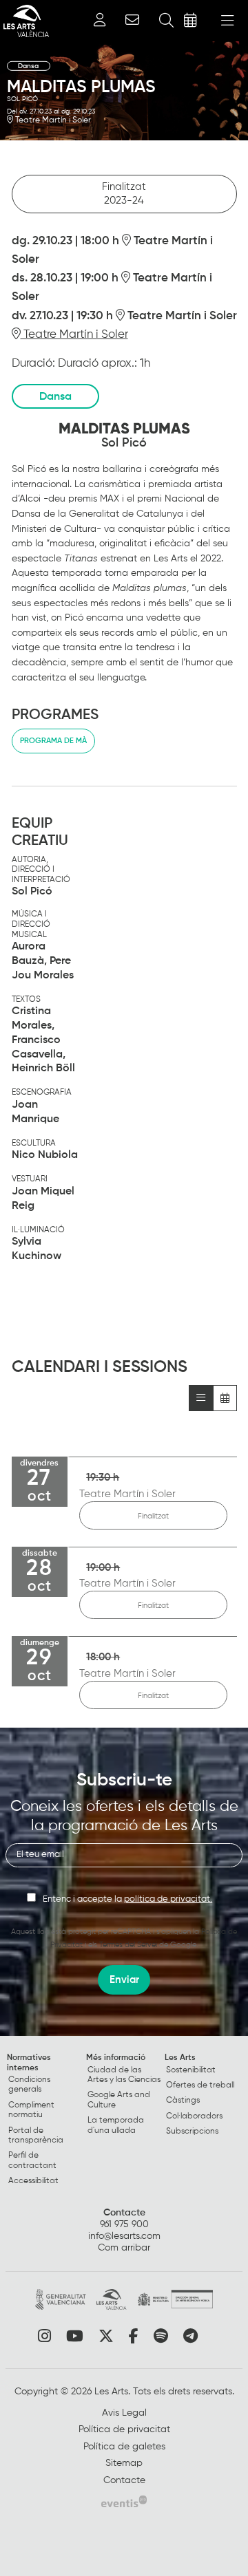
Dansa (29, 66)
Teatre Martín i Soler (52, 120)
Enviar (124, 1980)
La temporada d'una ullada (116, 2125)
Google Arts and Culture (119, 2100)
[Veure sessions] (201, 1398)
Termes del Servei (128, 1945)
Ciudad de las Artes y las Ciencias (124, 2075)
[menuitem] (45, 2122)
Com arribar (124, 2248)
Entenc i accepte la (127, 1899)
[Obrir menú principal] (227, 21)
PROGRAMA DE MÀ (53, 741)
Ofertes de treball (200, 2085)
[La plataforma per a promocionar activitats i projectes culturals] (124, 2501)
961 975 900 (124, 2224)
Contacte (124, 2213)
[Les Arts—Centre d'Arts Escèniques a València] (24, 21)
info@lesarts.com (124, 2236)
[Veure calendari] (225, 1398)
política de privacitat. (168, 1899)
